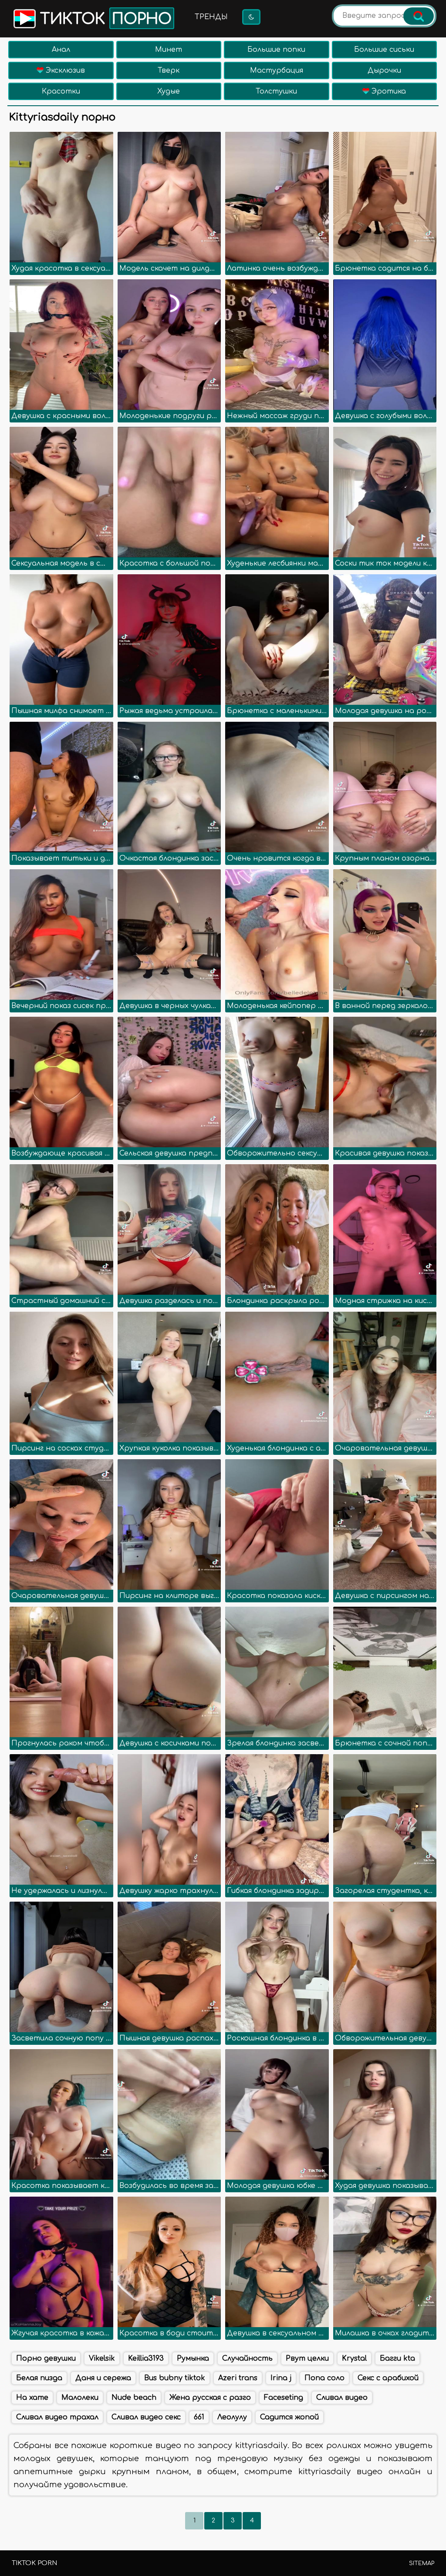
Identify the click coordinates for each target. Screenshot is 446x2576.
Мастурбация (277, 70)
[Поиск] (419, 16)
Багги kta (397, 2358)
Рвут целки (307, 2358)
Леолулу (232, 2417)
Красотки (61, 91)
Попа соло (324, 2378)
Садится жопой (289, 2417)
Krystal (354, 2358)
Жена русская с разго (210, 2398)
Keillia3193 (146, 2358)
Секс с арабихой (388, 2378)
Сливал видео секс (146, 2417)
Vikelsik (102, 2358)
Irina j (281, 2378)
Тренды (211, 17)
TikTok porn (34, 2563)
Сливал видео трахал (57, 2417)
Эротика (388, 91)
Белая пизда (39, 2378)
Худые (169, 91)
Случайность (247, 2358)
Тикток (104, 19)
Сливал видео (342, 2398)
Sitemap (422, 2563)
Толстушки (276, 91)
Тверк (169, 70)
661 (199, 2417)
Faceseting (284, 2398)
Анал (61, 50)
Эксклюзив (64, 70)
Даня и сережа (103, 2378)
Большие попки (276, 50)
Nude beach (134, 2398)
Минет (169, 50)
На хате (32, 2398)
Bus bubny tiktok (175, 2378)
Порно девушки (46, 2358)
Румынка (193, 2358)
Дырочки (384, 70)
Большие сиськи (384, 50)
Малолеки (80, 2398)
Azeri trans (238, 2378)
